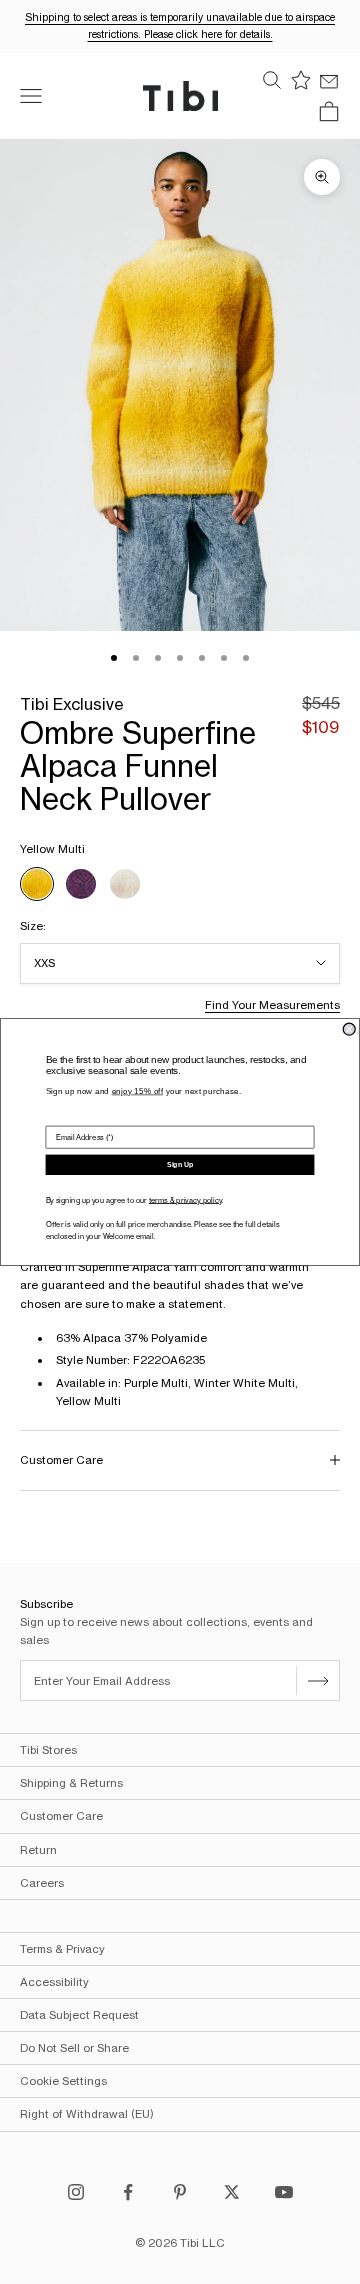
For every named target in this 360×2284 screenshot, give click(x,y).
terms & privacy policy (185, 1199)
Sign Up (180, 1165)
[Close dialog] (349, 1029)
